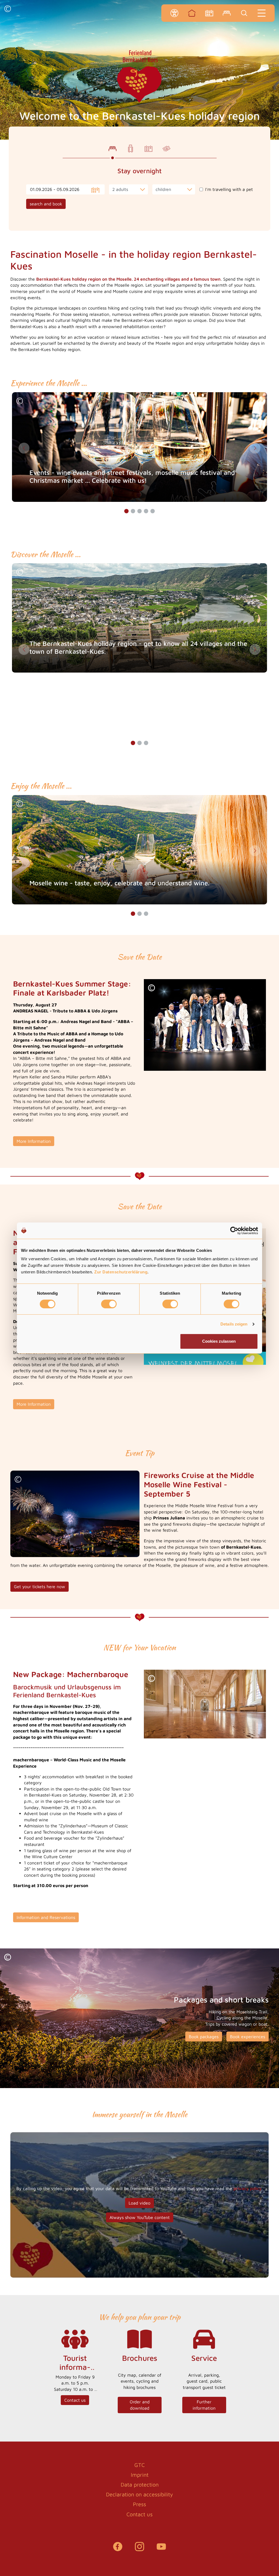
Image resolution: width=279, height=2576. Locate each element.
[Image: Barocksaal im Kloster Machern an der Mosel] (205, 1704)
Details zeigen (234, 1324)
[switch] (109, 1304)
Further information (204, 2405)
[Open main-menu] (262, 13)
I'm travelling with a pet (229, 189)
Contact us (75, 2400)
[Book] (227, 13)
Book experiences (248, 2037)
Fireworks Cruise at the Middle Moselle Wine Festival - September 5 (199, 1484)
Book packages (204, 2037)
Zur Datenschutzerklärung (121, 1272)
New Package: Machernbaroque (71, 1674)
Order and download (140, 2405)
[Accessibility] (174, 13)
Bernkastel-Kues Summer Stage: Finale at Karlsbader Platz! (72, 988)
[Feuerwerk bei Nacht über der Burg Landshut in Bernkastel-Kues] (75, 1513)
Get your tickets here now (40, 1587)
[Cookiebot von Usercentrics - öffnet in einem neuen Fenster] (234, 1231)
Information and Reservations (46, 1917)
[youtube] (161, 2549)
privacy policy (248, 2188)
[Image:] (205, 1025)
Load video (139, 2203)
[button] (8, 9)
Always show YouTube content (140, 2217)
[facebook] (118, 2549)
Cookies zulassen (219, 1341)
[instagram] (139, 2549)
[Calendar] (209, 13)
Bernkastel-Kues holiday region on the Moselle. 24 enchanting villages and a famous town (128, 279)
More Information (34, 1141)
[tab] (113, 149)
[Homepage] (192, 13)
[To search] (244, 13)
